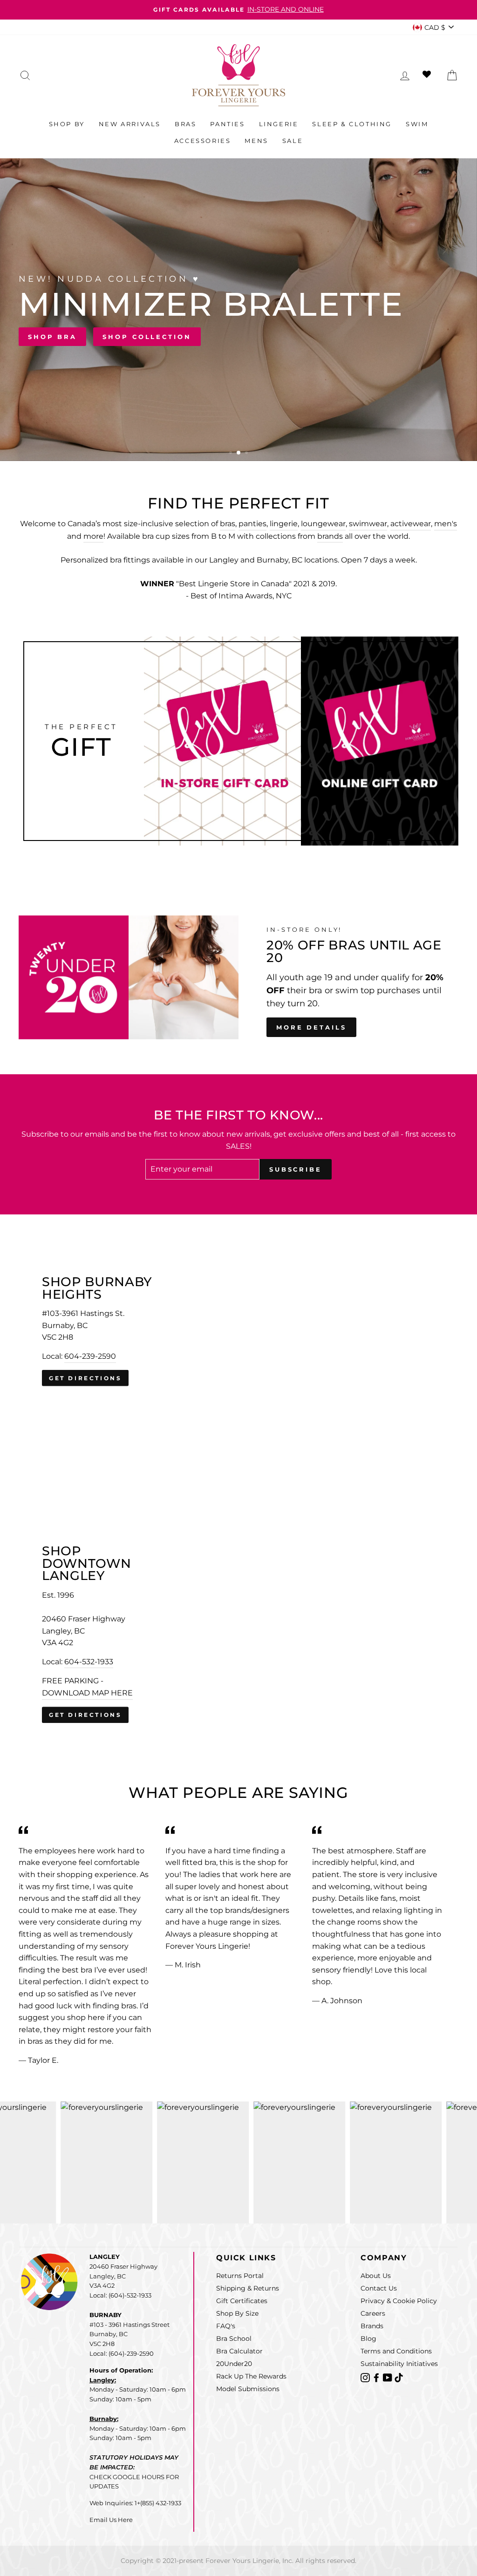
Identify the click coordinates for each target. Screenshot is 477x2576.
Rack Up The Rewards (251, 2376)
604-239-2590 (90, 1356)
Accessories (203, 141)
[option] (238, 10)
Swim (417, 124)
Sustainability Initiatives (399, 2364)
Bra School (234, 2339)
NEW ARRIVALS (410, 353)
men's (446, 524)
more (93, 536)
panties (252, 524)
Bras (185, 124)
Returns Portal (240, 2276)
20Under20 (234, 2364)
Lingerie (279, 124)
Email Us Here (111, 2520)
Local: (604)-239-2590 (122, 2353)
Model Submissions (248, 2389)
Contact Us (379, 2288)
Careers (373, 2313)
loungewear (323, 524)
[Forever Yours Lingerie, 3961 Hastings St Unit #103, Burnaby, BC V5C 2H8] (238, 1331)
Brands (372, 2326)
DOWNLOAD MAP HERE (87, 1693)
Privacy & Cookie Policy (399, 2301)
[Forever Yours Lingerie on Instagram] (366, 2377)
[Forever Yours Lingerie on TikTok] (399, 2377)
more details (311, 1027)
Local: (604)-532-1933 (120, 2295)
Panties (227, 124)
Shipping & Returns (248, 2288)
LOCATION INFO (311, 353)
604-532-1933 (89, 1662)
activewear (411, 524)
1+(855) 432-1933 (158, 2503)
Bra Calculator (239, 2351)
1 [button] (232, 454)
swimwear (368, 524)
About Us (376, 2276)
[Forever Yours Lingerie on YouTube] (388, 2377)
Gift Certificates (242, 2301)
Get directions (85, 1378)
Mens (256, 141)
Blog (368, 2339)
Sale (293, 141)
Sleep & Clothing (352, 124)
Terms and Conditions (396, 2351)
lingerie (284, 524)
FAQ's (226, 2326)
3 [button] (246, 453)
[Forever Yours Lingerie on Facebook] (377, 2377)
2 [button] (239, 454)
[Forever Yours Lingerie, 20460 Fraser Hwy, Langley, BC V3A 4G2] (238, 1634)
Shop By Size (237, 2313)
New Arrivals (130, 124)
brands (330, 536)
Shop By (67, 124)
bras (228, 524)
